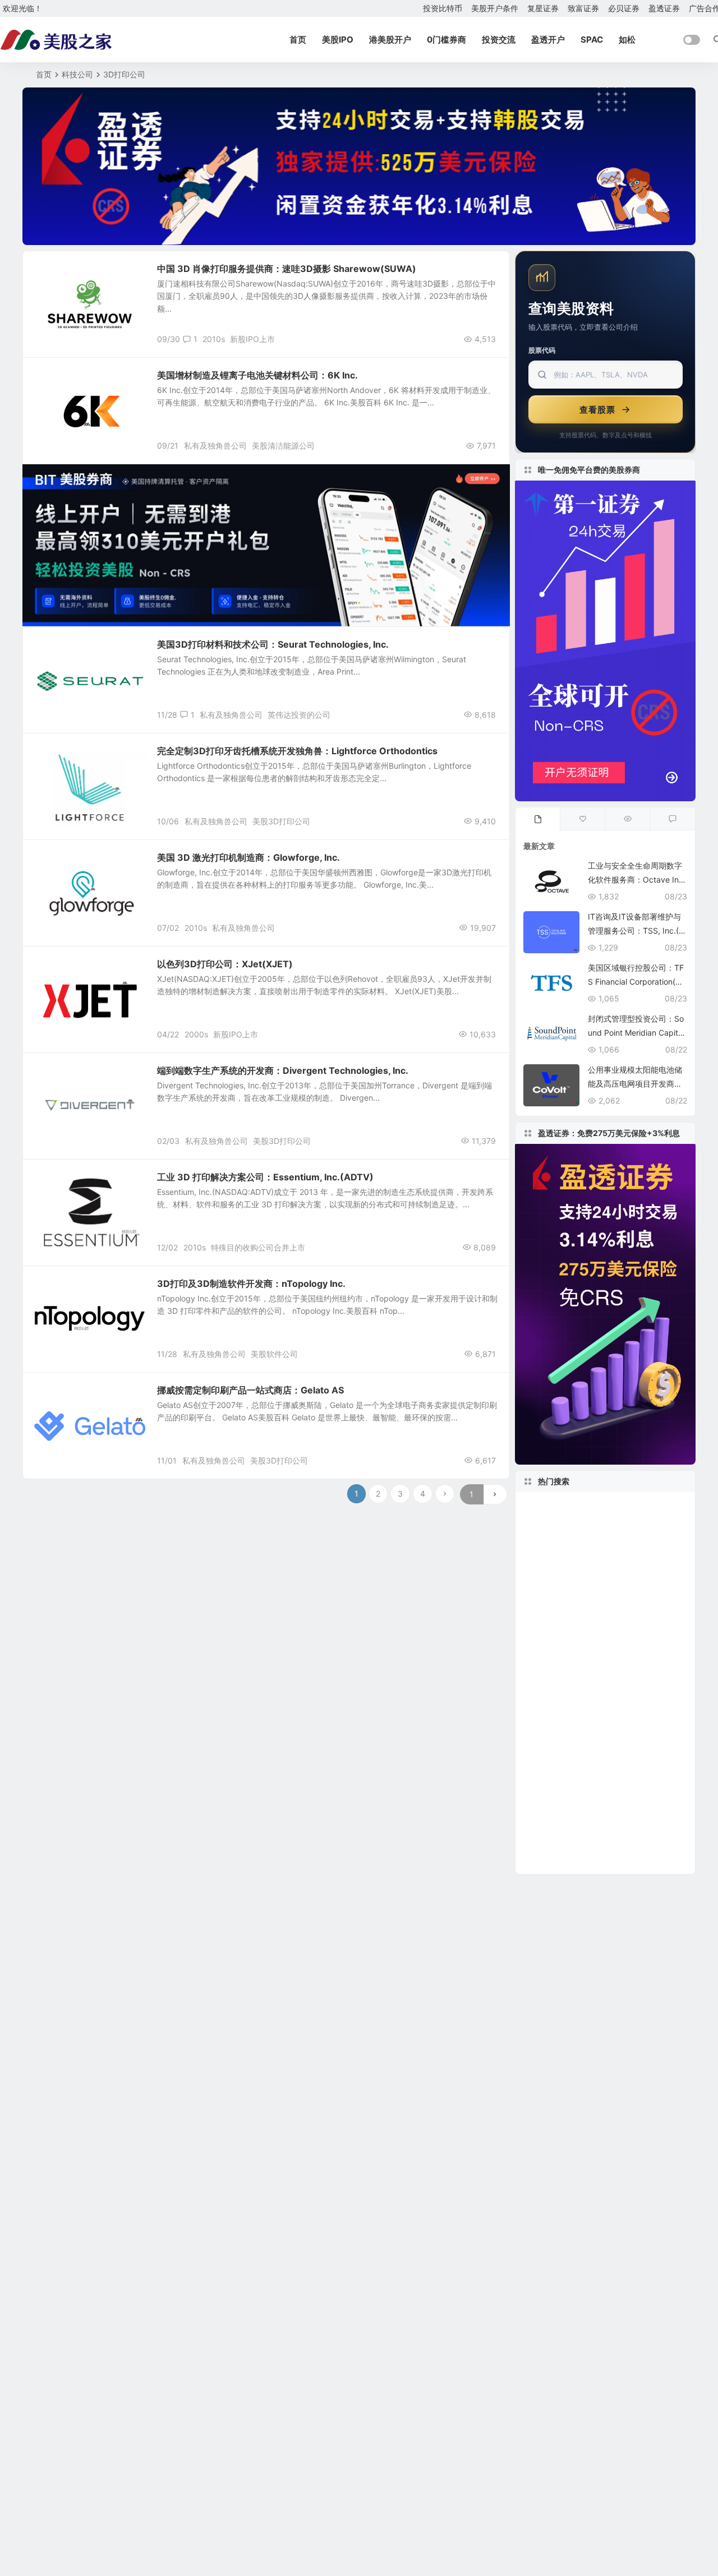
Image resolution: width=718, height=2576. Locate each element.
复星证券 (543, 8)
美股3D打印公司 (281, 821)
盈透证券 (664, 8)
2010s (214, 339)
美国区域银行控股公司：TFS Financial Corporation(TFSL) (636, 982)
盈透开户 (548, 40)
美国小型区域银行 (630, 1675)
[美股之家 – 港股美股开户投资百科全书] (56, 40)
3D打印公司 (62, 381)
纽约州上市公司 (615, 1524)
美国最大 (542, 1591)
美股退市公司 (640, 1591)
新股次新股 (61, 274)
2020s (539, 1506)
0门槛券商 (447, 40)
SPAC (592, 40)
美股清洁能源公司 (283, 446)
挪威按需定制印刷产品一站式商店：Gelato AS (250, 1390)
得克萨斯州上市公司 (567, 1624)
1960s (538, 1843)
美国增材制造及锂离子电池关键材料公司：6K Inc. (257, 375)
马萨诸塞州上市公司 (639, 1540)
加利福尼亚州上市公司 (577, 1860)
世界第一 (544, 1641)
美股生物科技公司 (562, 1692)
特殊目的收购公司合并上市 (258, 1247)
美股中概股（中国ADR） (579, 1608)
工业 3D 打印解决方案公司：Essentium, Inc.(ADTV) (265, 1177)
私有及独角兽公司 (215, 446)
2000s (196, 1034)
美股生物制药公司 (567, 1826)
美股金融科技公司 (633, 1557)
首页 (298, 40)
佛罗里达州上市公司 (564, 1658)
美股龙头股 (554, 1574)
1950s (629, 1624)
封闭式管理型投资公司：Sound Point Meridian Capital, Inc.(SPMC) (637, 1033)
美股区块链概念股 (558, 1540)
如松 (627, 40)
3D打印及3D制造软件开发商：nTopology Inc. (251, 1284)
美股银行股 (549, 1524)
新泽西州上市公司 (648, 1826)
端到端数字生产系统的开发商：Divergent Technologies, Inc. (283, 1070)
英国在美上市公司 (626, 1574)
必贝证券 (624, 8)
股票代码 (542, 350)
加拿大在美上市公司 (567, 1709)
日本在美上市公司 (596, 1506)
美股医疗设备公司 (646, 1658)
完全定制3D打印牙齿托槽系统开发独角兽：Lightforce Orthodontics (297, 751)
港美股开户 (390, 40)
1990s (636, 1776)
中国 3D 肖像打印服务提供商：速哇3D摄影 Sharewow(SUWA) (287, 269)
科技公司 (77, 74)
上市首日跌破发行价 (642, 1742)
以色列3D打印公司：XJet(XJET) (225, 964)
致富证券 (583, 8)
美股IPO (338, 40)
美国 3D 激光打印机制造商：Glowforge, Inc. (248, 857)
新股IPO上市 (252, 339)
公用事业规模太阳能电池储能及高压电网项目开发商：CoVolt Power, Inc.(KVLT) (635, 1084)
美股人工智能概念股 (569, 1776)
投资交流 (499, 40)
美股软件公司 (274, 1354)
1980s (583, 1759)
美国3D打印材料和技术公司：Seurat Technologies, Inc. (273, 644)
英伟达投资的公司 (299, 715)
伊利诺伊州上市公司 (561, 1809)
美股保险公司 (632, 1691)
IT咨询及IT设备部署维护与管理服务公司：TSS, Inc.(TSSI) (636, 931)
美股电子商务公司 (604, 1641)
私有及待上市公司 (71, 863)
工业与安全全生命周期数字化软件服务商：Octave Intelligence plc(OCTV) (637, 880)
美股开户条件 (495, 8)
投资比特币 (443, 8)
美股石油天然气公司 (561, 1742)
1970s (597, 1792)
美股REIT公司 (551, 1792)
